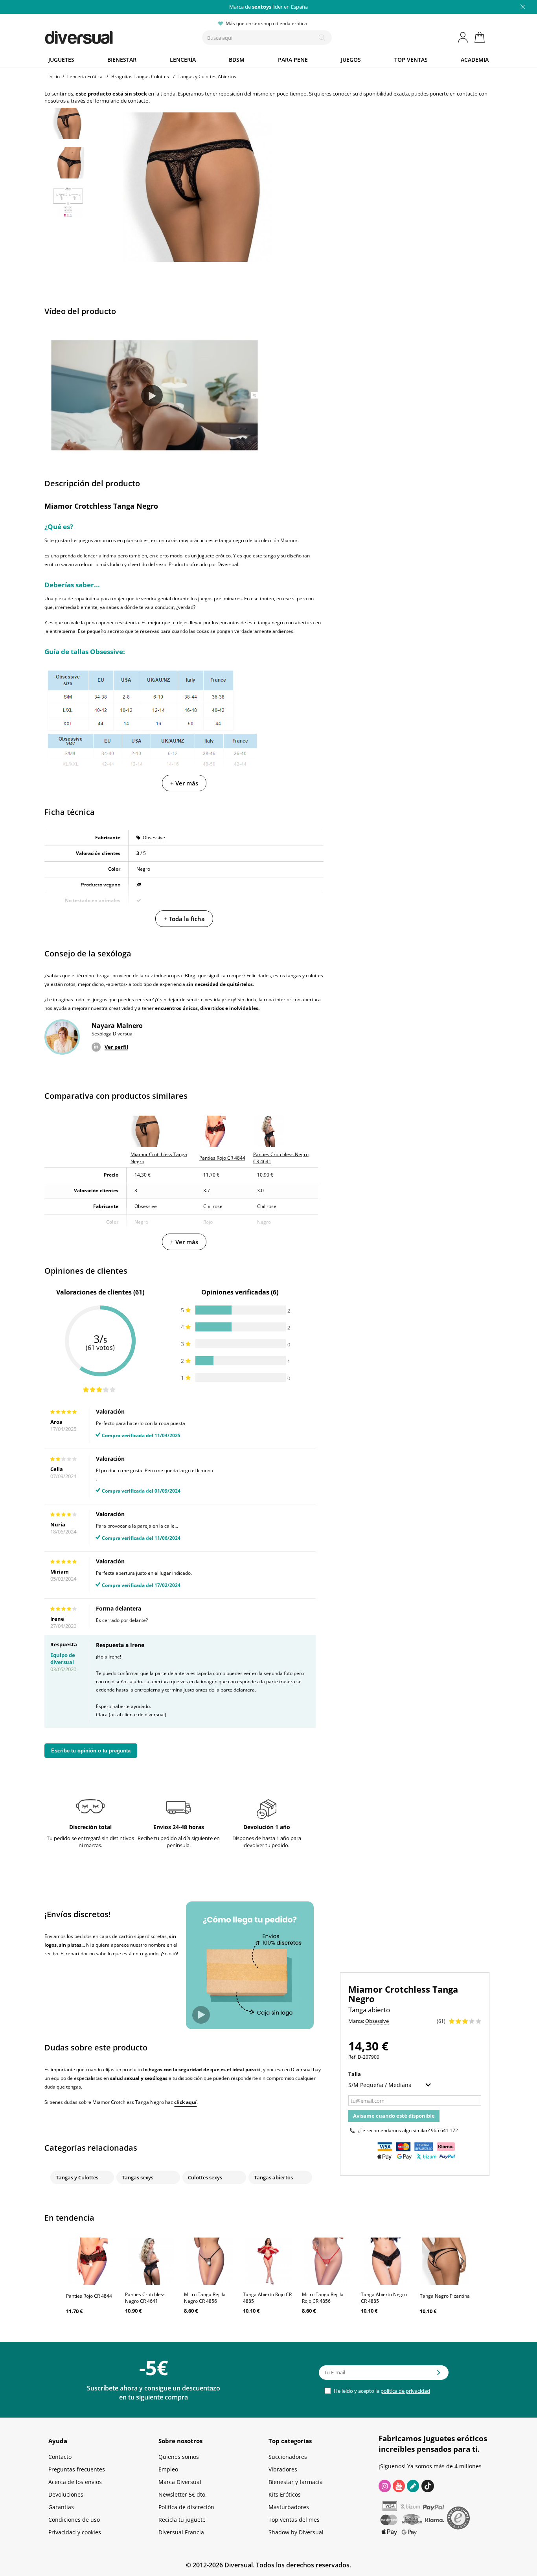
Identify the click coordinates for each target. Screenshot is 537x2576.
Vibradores (283, 2469)
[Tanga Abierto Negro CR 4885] (386, 2261)
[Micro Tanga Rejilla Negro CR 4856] (210, 2261)
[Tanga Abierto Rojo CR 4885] (268, 2261)
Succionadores (288, 2457)
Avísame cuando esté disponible (394, 2116)
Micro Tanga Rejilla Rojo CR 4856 (323, 2298)
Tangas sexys (138, 2177)
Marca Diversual (180, 2482)
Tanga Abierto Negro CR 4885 (384, 2298)
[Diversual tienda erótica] (108, 36)
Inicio (54, 76)
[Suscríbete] (439, 2375)
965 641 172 (444, 2130)
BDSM (237, 60)
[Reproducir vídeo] (152, 396)
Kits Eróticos (285, 2494)
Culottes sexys (205, 2177)
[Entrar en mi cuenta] (463, 37)
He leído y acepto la (381, 2391)
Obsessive (154, 838)
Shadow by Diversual (296, 2532)
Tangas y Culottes (77, 2177)
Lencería (183, 60)
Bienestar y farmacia (296, 2482)
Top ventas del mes (294, 2520)
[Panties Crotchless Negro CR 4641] (151, 2261)
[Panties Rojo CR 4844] (92, 2261)
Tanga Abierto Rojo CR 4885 (267, 2298)
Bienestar (122, 60)
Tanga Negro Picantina (445, 2296)
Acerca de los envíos (75, 2482)
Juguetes (61, 60)
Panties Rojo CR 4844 (89, 2296)
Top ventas (411, 60)
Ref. (352, 2057)
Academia (475, 60)
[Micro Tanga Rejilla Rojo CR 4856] (327, 2261)
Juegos (351, 60)
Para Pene (293, 60)
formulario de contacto (122, 101)
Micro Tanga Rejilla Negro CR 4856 (205, 2298)
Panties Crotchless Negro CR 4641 (145, 2298)
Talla (355, 2074)
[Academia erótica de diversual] (413, 2486)
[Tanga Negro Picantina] (445, 2261)
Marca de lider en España (268, 7)
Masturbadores (289, 2507)
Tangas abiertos (273, 2177)
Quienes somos (179, 2457)
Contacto (60, 2457)
